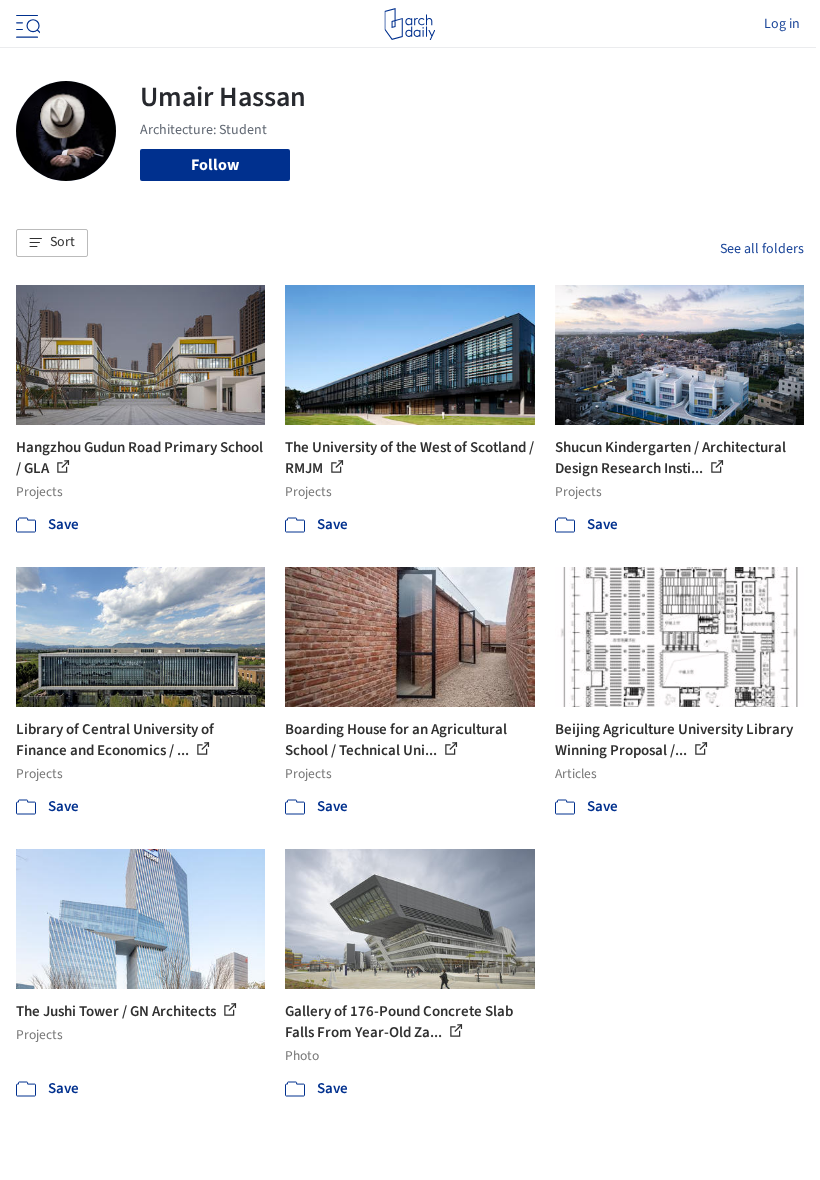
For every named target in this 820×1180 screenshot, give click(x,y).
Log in (782, 24)
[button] (52, 243)
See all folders (762, 249)
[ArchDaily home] (409, 24)
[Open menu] (26, 24)
